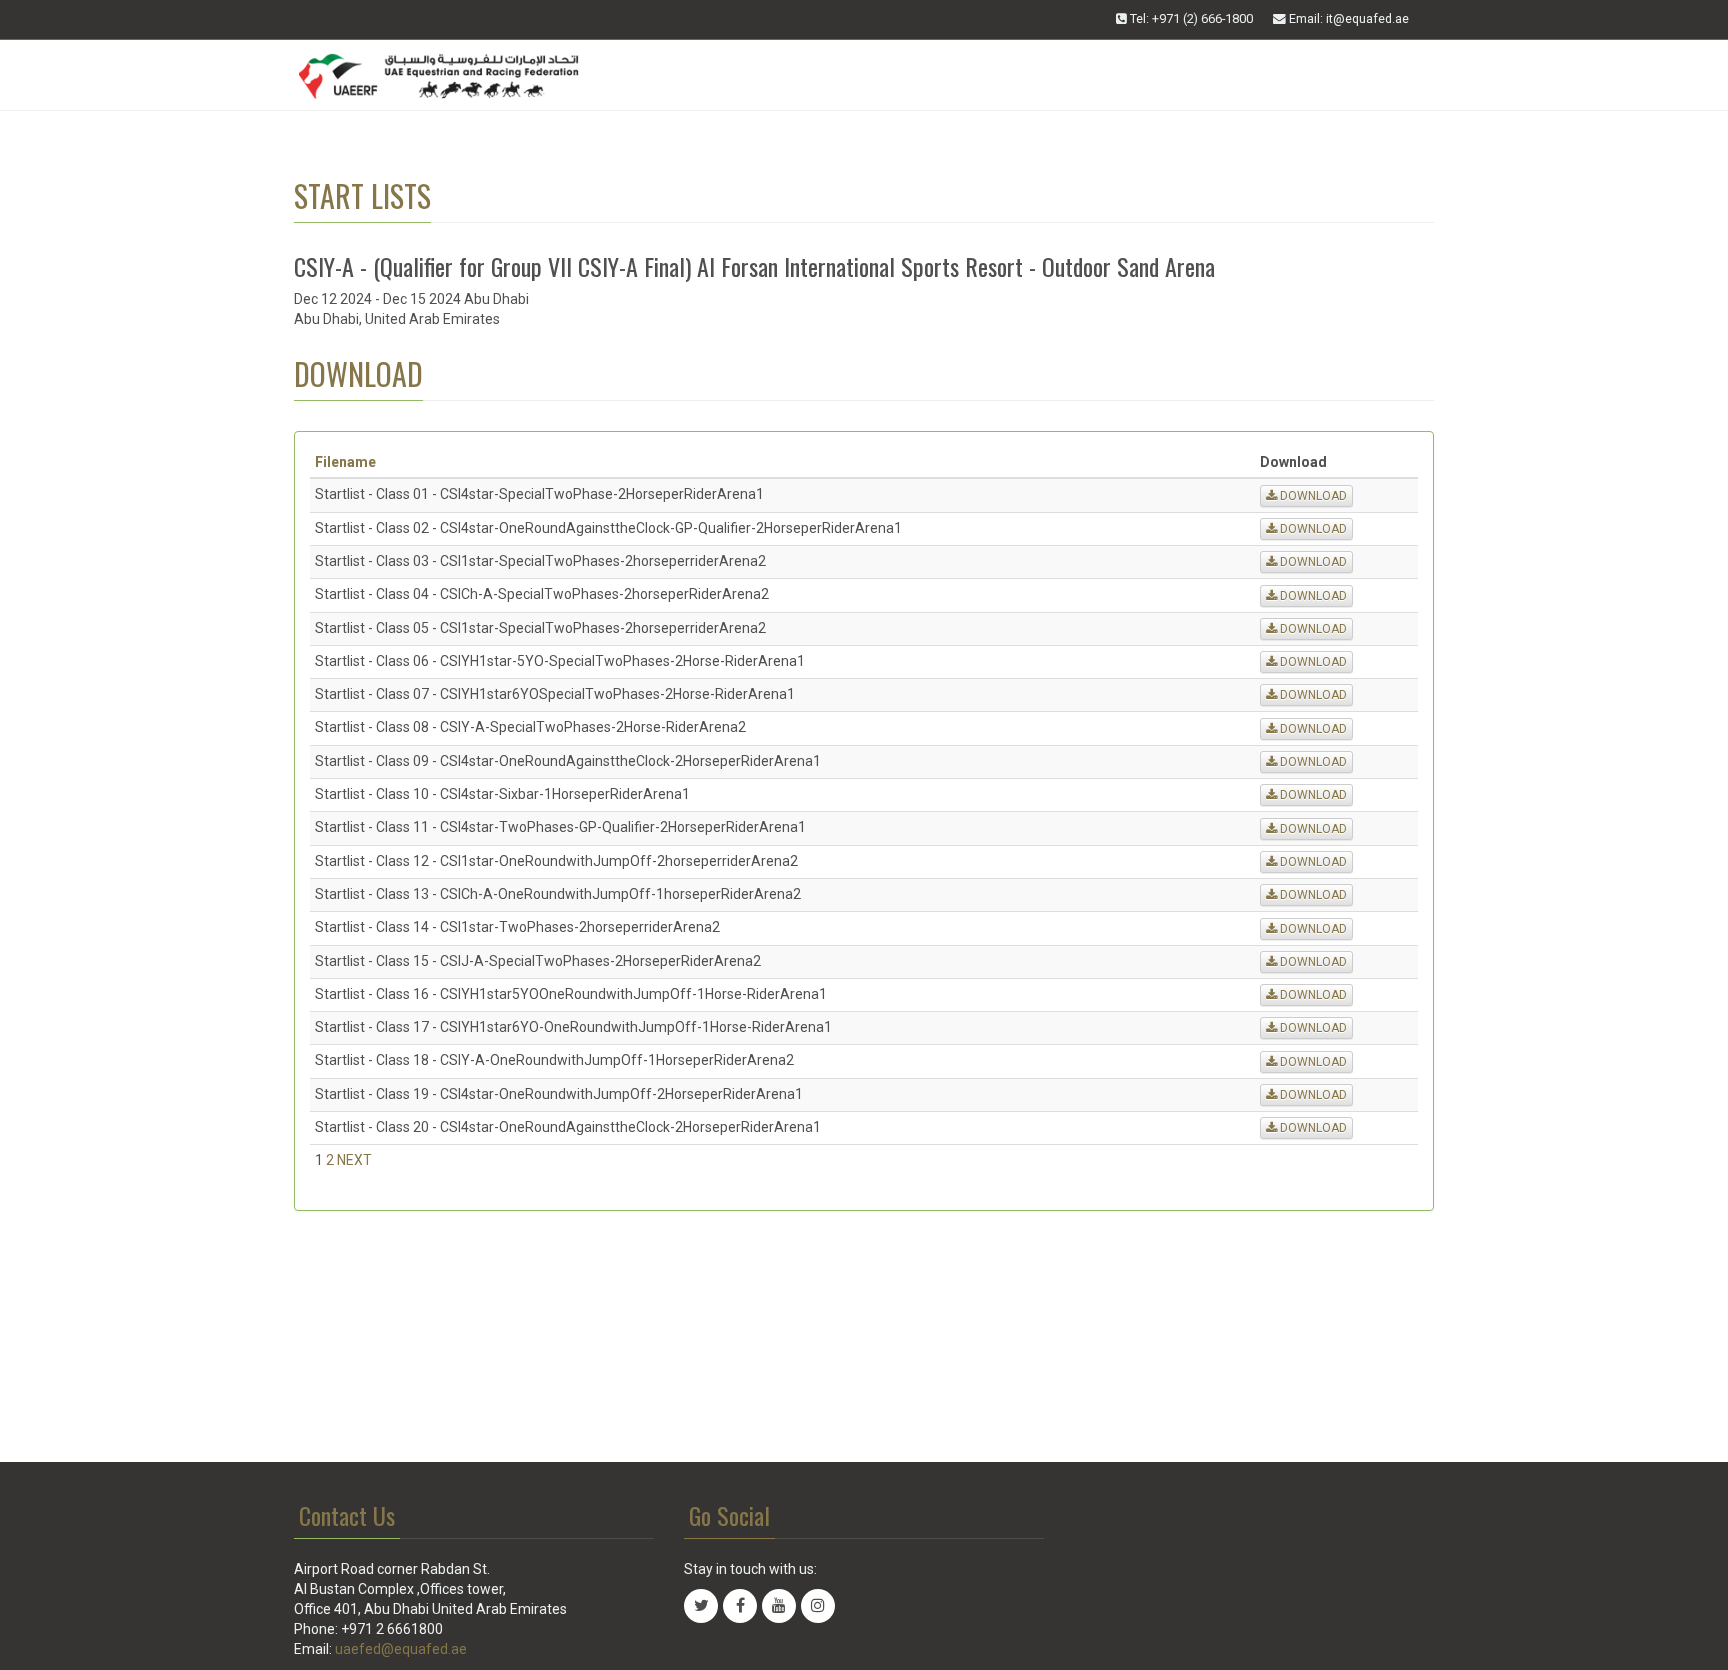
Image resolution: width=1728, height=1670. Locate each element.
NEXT (354, 1160)
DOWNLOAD (1312, 496)
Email (1347, 18)
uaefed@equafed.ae (401, 1649)
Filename (345, 462)
